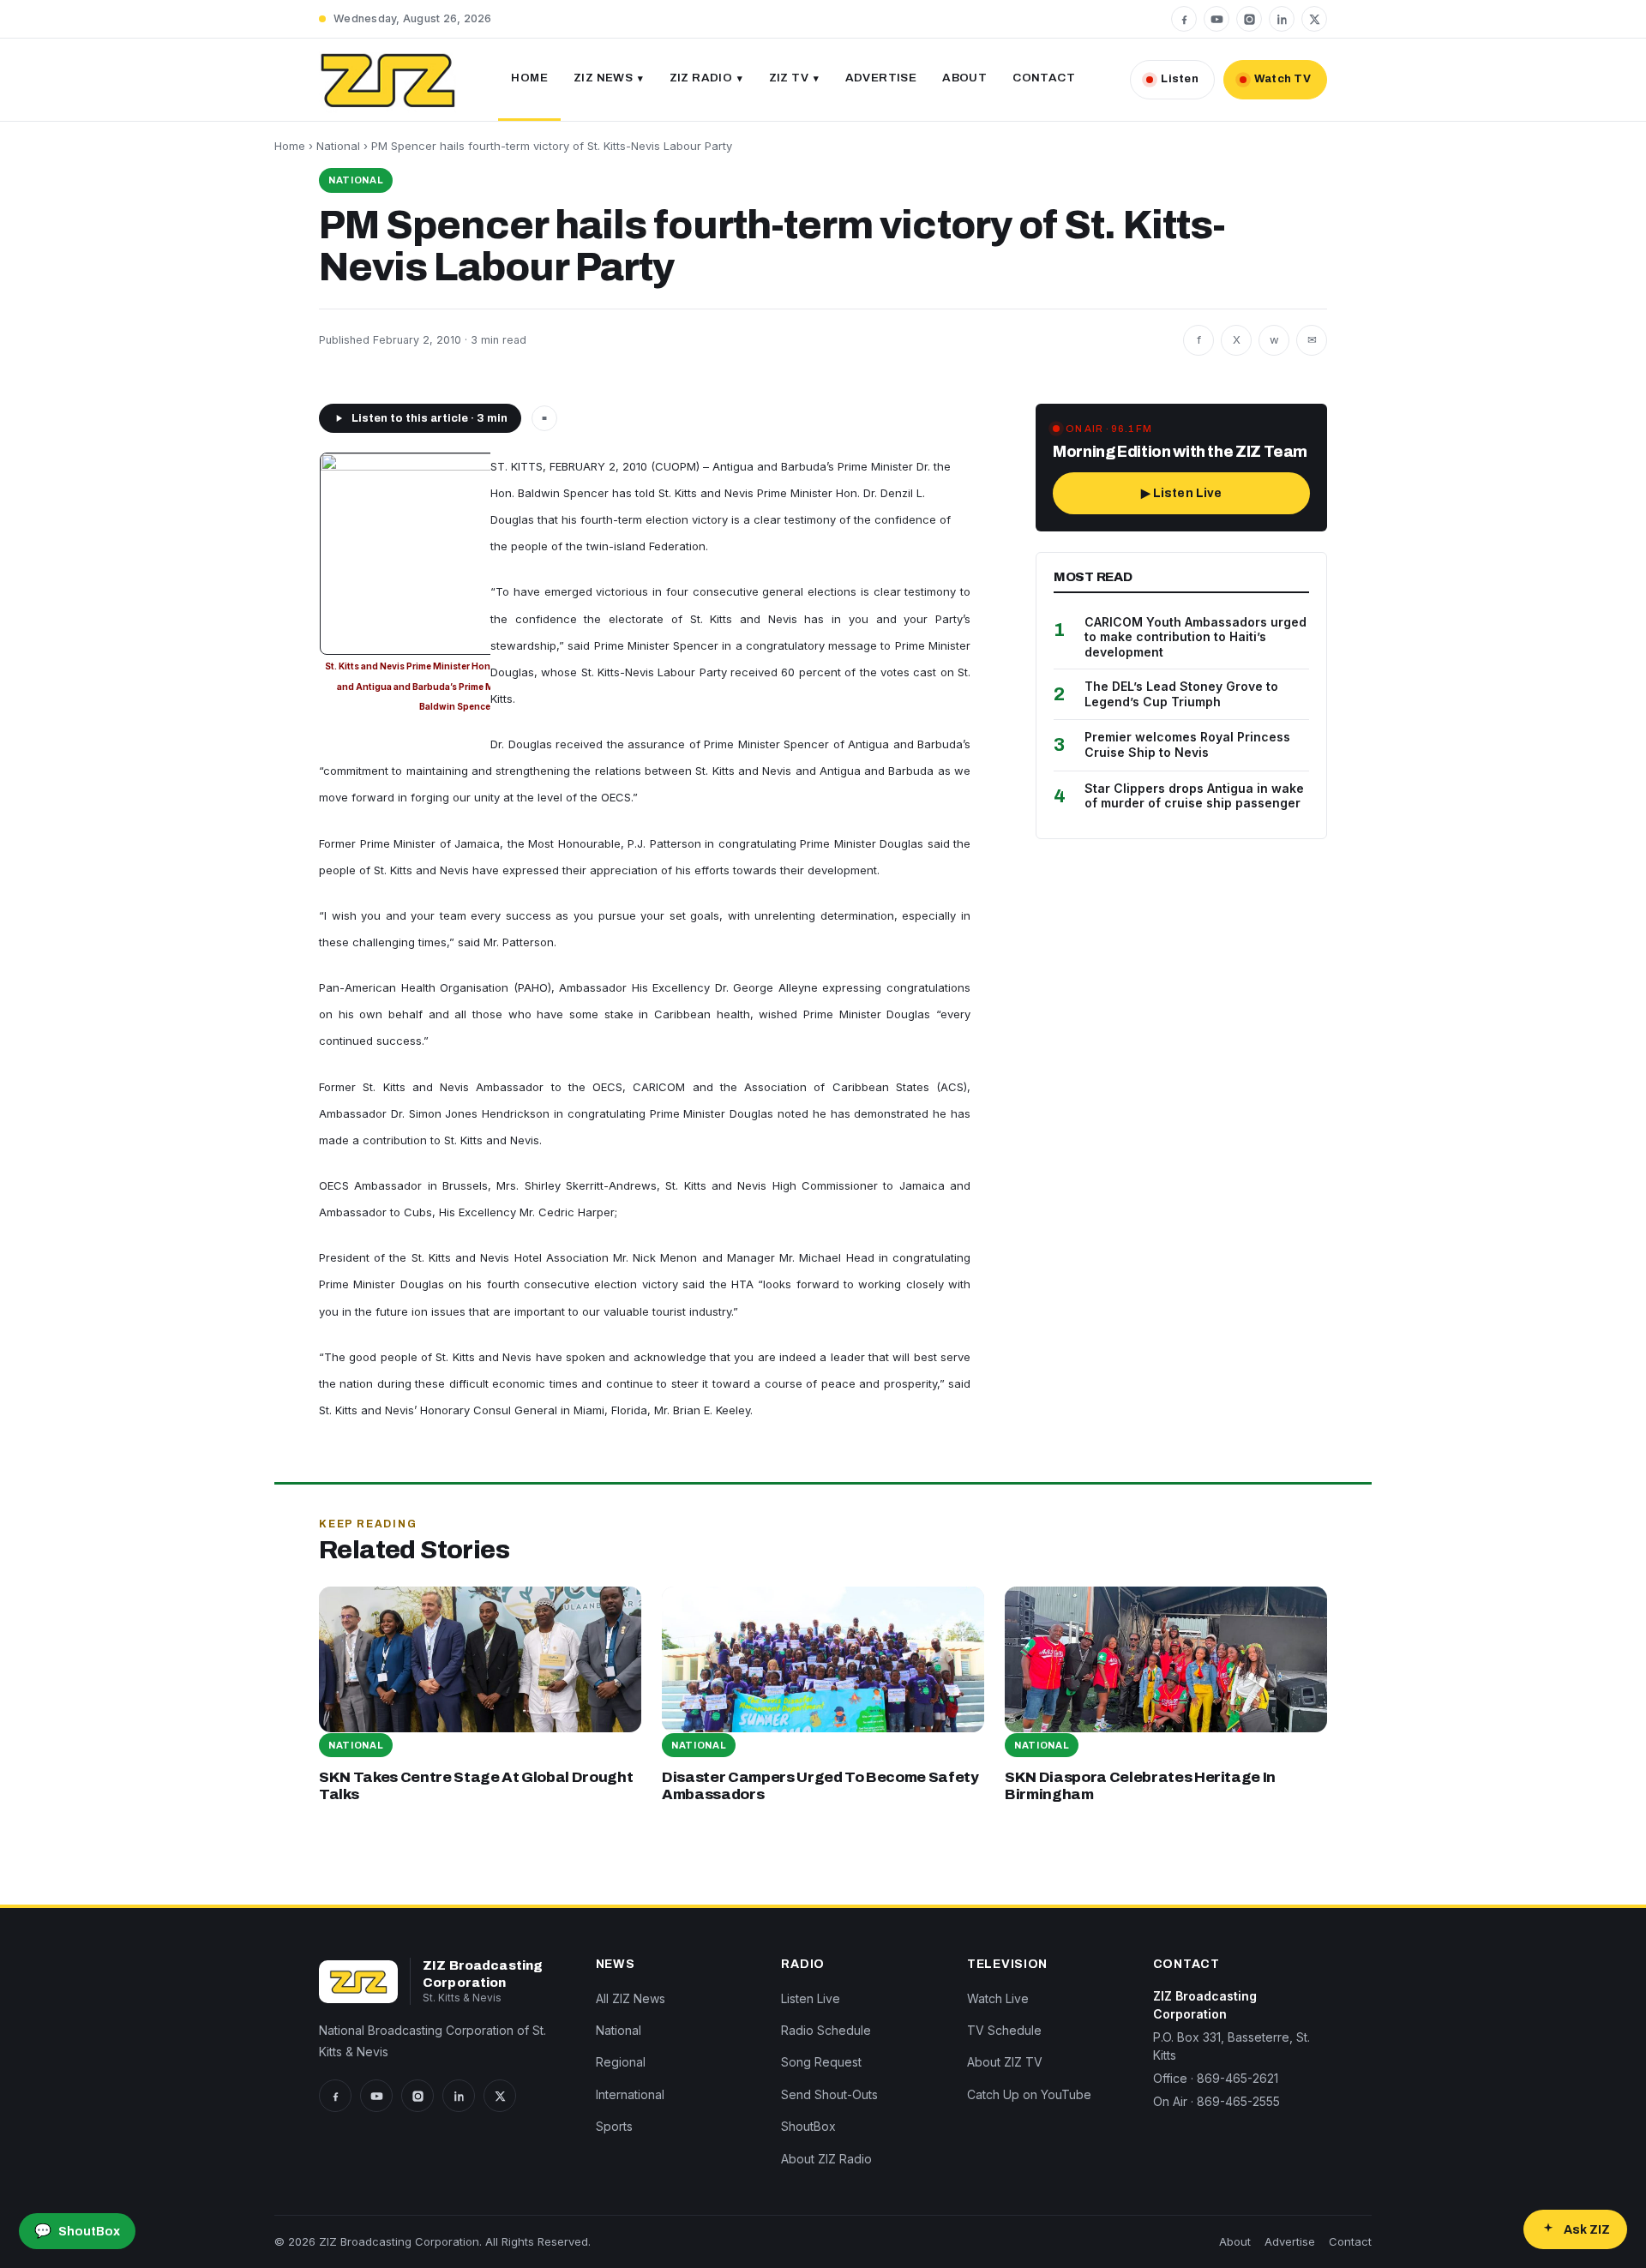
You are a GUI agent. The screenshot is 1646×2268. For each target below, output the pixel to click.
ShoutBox (808, 2126)
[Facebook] (1184, 19)
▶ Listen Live (1182, 493)
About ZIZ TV (1005, 2062)
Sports (614, 2126)
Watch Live (998, 1998)
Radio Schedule (826, 2030)
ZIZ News (603, 78)
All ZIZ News (631, 1998)
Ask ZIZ (1587, 2230)
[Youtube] (1216, 19)
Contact (1044, 78)
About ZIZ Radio (826, 2159)
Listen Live (811, 1998)
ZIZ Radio (701, 78)
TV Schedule (1004, 2030)
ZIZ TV (789, 78)
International (630, 2094)
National (338, 146)
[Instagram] (1249, 19)
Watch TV (1283, 79)
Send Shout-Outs (829, 2094)
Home (529, 78)
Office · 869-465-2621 (1216, 2078)
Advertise (881, 78)
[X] (1314, 19)
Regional (621, 2062)
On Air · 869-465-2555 (1216, 2101)
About (964, 78)
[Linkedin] (1282, 19)
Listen (1180, 79)
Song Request (821, 2062)
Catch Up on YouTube (1029, 2094)
